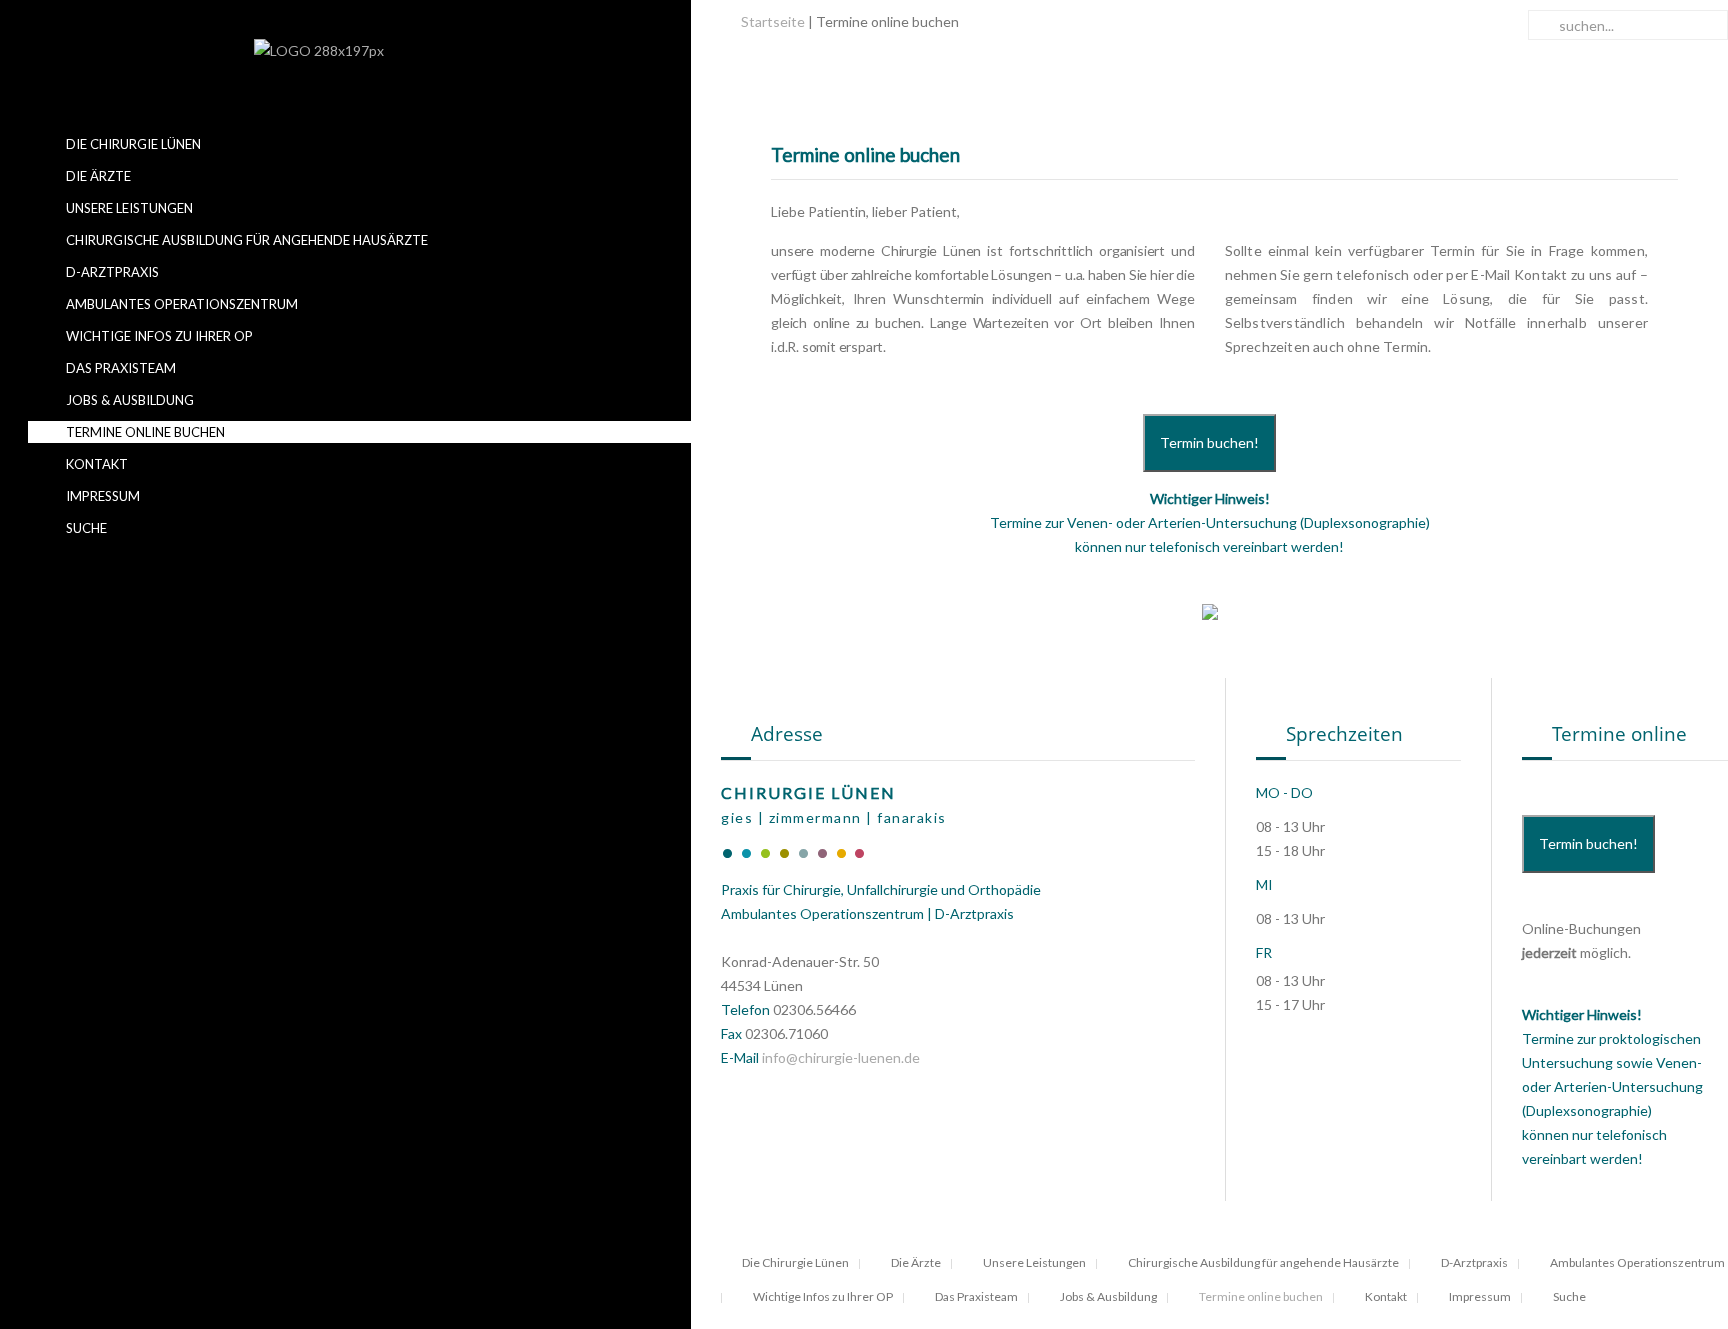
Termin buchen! (1209, 442)
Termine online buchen (144, 432)
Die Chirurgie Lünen (132, 144)
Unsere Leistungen (128, 208)
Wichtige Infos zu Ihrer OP (158, 336)
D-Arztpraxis (111, 272)
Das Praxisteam (119, 368)
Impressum (101, 496)
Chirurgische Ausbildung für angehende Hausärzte (245, 240)
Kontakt (95, 464)
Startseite (773, 21)
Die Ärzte (97, 176)
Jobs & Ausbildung (128, 400)
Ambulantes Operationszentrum (180, 304)
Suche (85, 528)
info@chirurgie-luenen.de (841, 1057)
